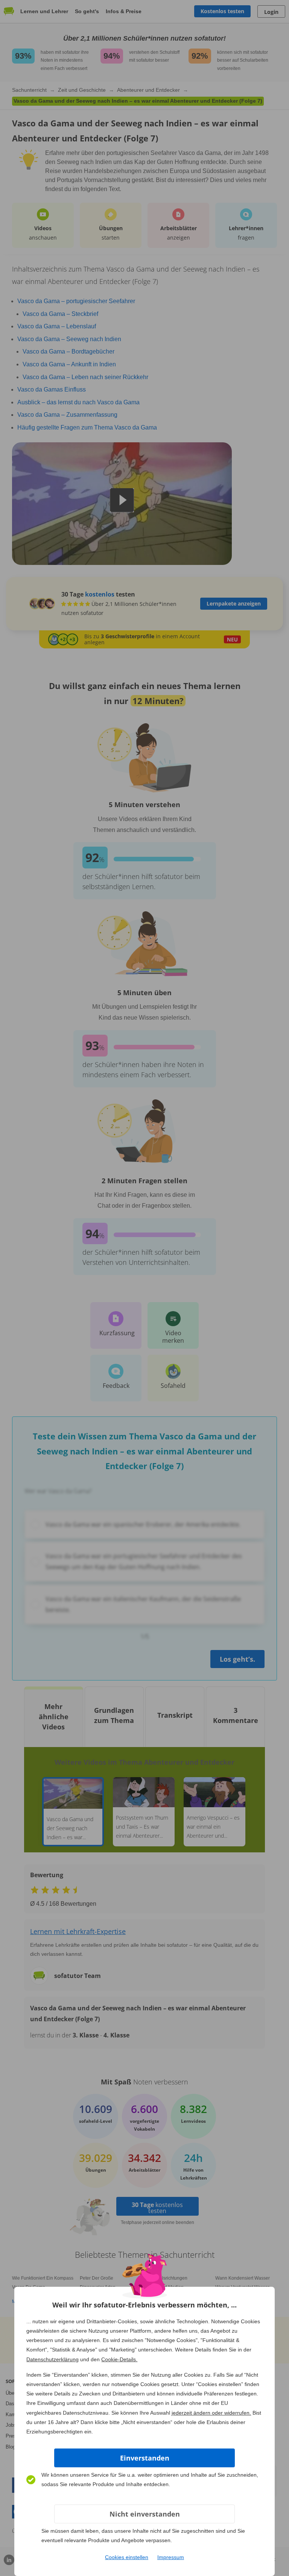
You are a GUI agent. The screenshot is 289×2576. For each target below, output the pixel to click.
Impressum (171, 2557)
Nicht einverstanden (145, 2514)
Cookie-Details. (119, 2359)
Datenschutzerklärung (52, 2359)
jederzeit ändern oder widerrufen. (211, 2413)
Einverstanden (145, 2458)
